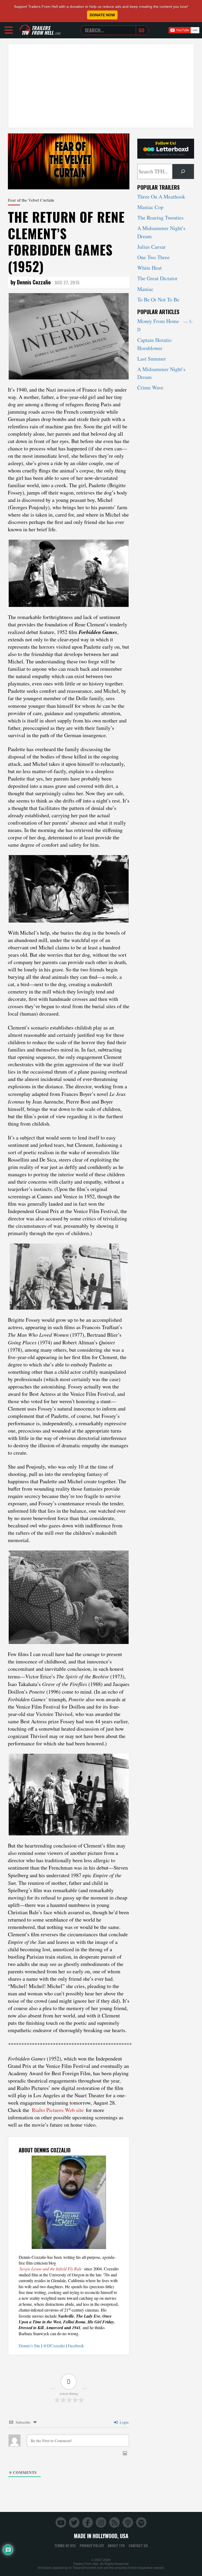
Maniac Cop (150, 207)
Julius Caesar (151, 247)
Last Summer (152, 359)
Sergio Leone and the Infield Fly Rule (51, 2269)
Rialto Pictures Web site (58, 2110)
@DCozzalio (54, 2346)
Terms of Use (65, 2546)
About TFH (116, 2546)
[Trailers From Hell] (25, 30)
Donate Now (102, 15)
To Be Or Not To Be (158, 300)
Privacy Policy (92, 2546)
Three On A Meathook (161, 197)
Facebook (76, 2346)
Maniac (145, 289)
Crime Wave (150, 387)
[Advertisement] (101, 86)
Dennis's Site (29, 2346)
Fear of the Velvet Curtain (31, 200)
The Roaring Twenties (160, 218)
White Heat (150, 268)
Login (124, 2422)
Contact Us (138, 2546)
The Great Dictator (157, 278)
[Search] (183, 171)
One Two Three (153, 257)
